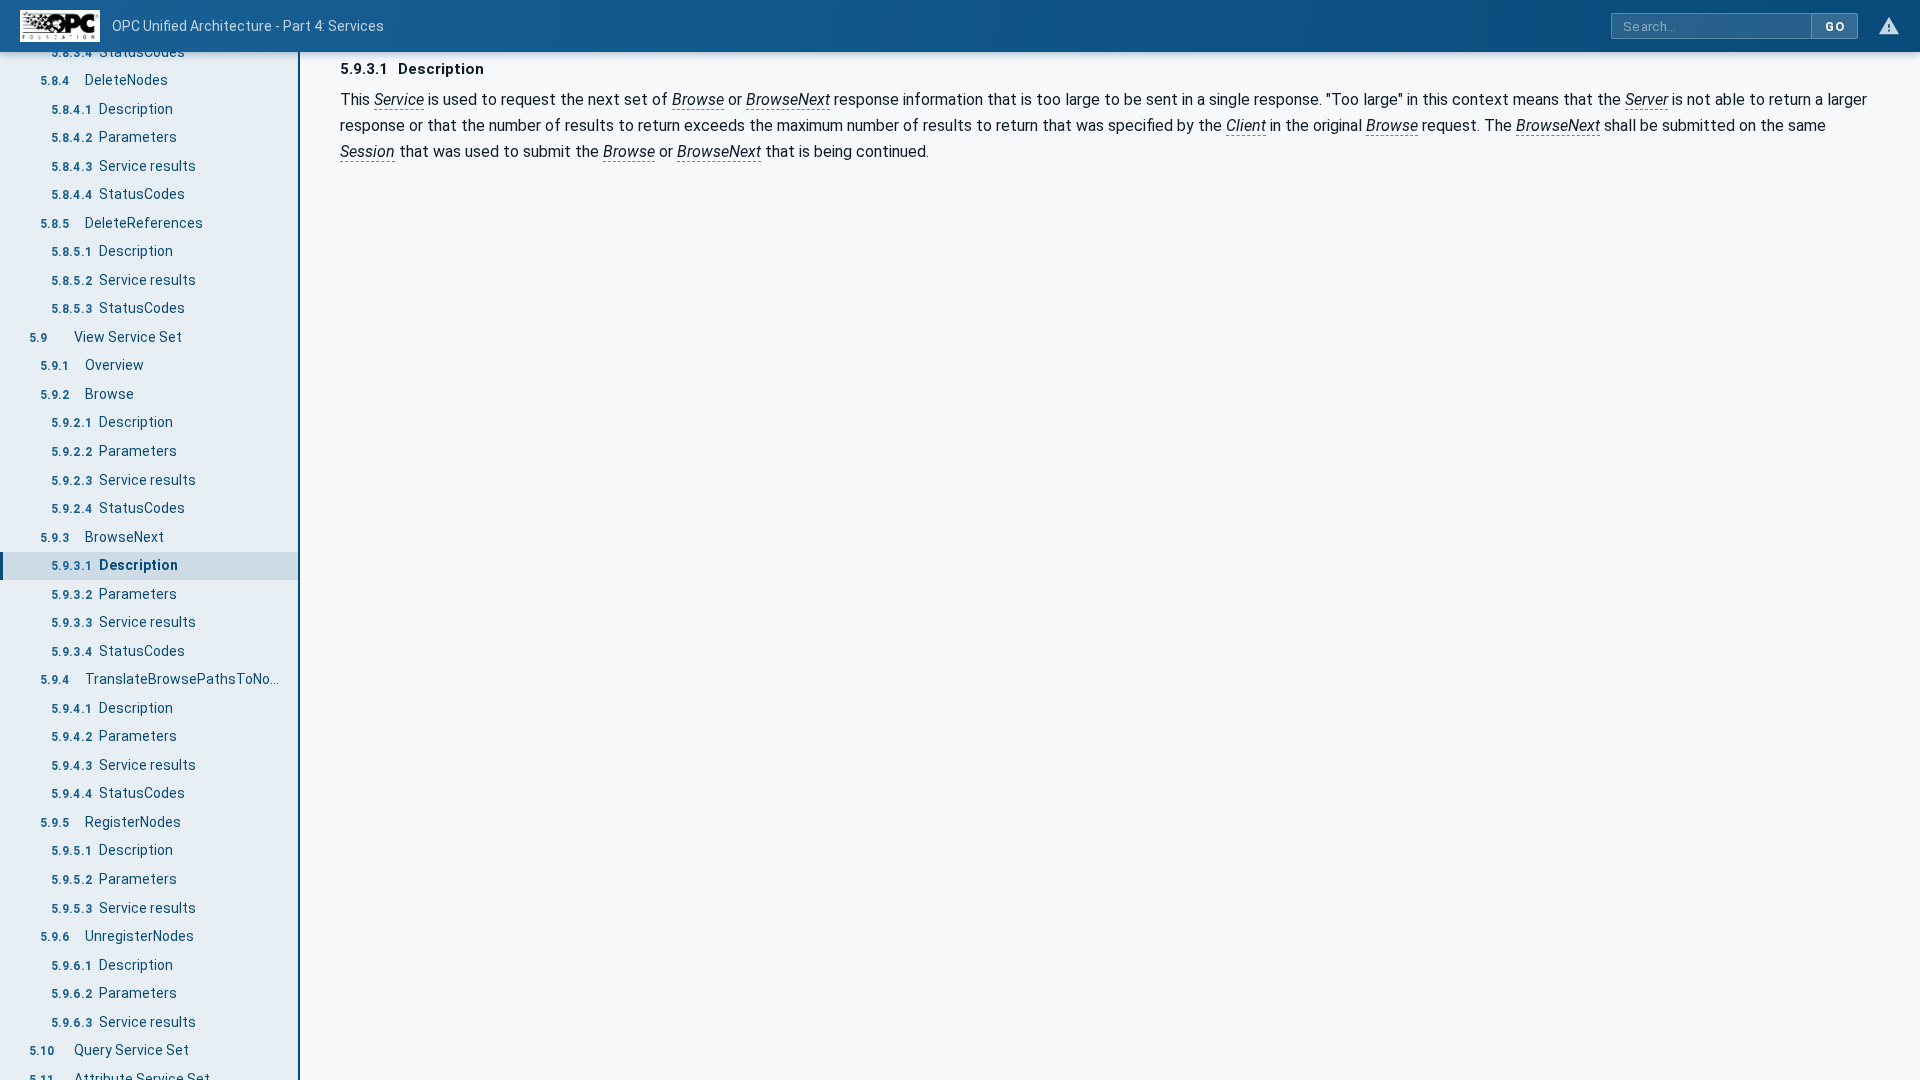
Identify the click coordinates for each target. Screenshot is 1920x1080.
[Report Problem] (1889, 26)
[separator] (300, 566)
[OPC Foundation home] (60, 26)
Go (1834, 26)
